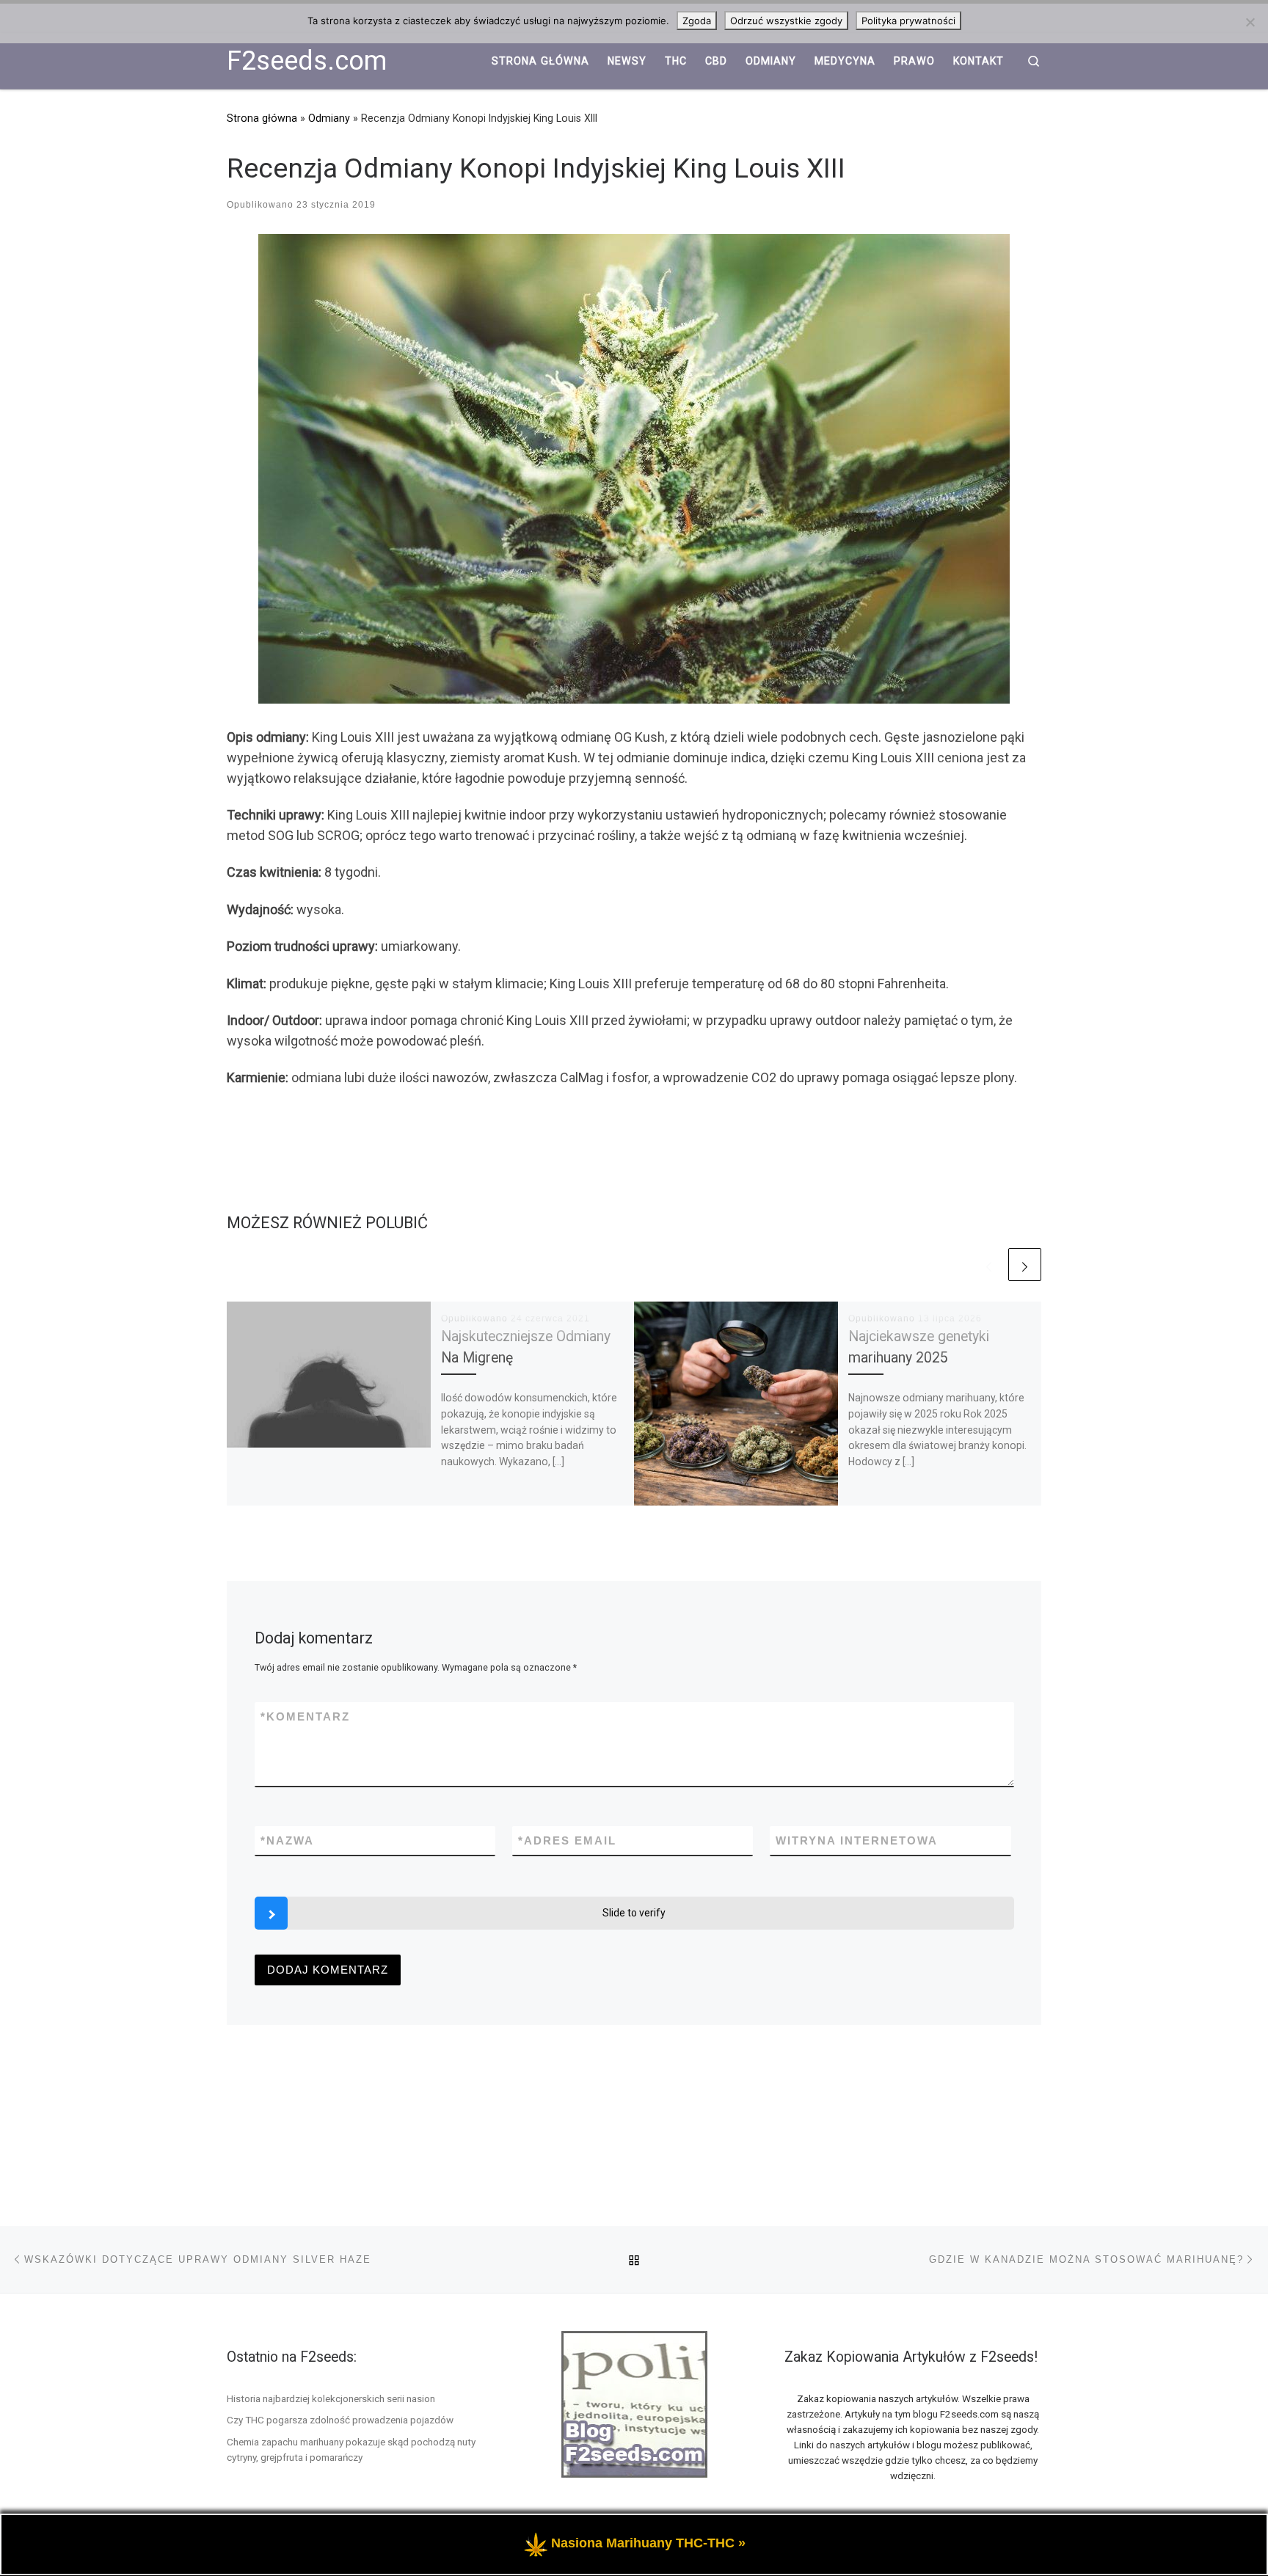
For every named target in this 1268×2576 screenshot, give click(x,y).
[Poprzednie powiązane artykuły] (989, 1265)
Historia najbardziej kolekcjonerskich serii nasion (331, 2398)
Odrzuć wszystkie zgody (786, 21)
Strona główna (262, 118)
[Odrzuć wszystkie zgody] (1250, 22)
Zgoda (697, 21)
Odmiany (329, 118)
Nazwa (287, 1840)
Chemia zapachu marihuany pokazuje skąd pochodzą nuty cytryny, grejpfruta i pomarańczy (351, 2449)
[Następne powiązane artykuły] (1025, 1265)
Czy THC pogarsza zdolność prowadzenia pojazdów (340, 2420)
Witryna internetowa (857, 1840)
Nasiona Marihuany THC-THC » (648, 2543)
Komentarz (305, 1716)
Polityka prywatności (908, 21)
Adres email (567, 1840)
